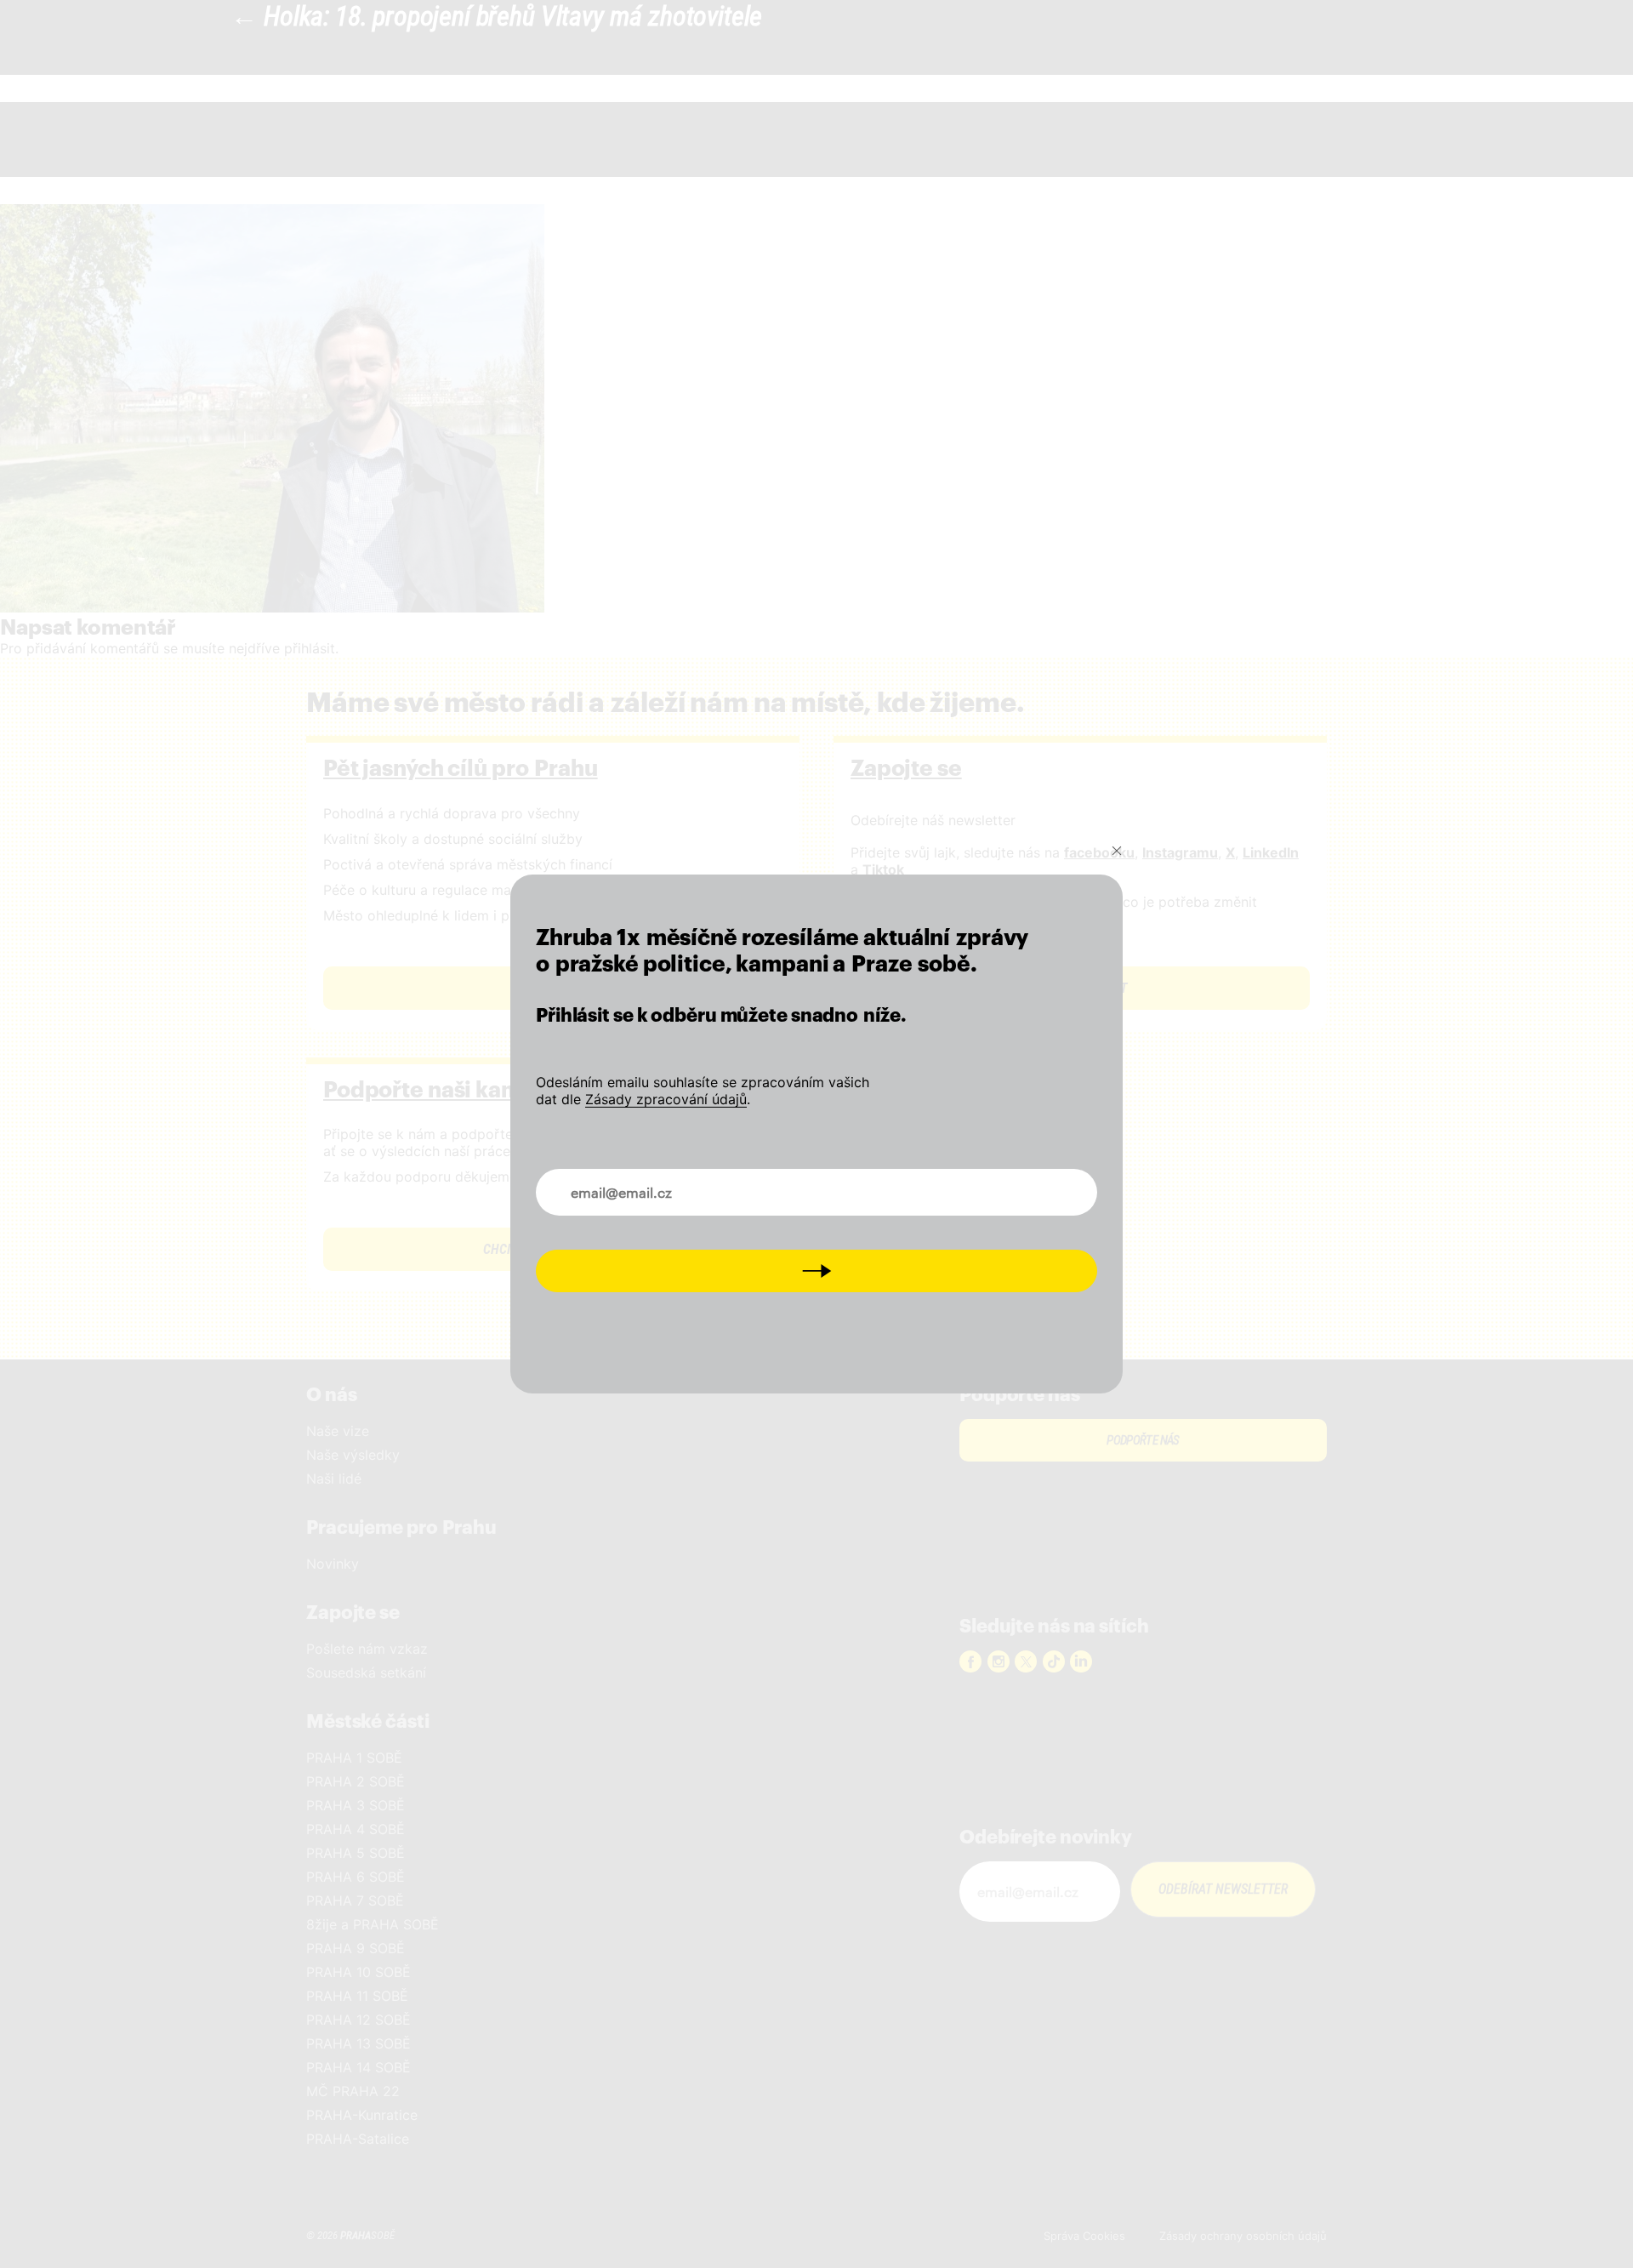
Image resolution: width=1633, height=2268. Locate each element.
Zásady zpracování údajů (666, 1099)
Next (817, 1271)
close (1117, 851)
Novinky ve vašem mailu (628, 1182)
